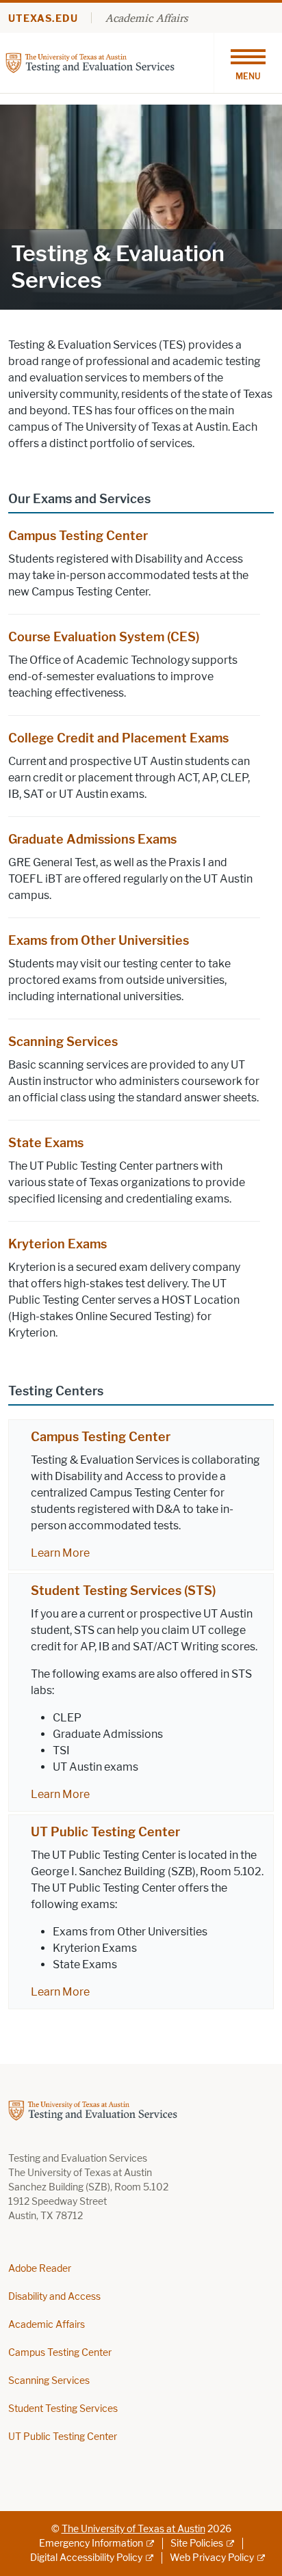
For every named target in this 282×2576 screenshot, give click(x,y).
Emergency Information (91, 2544)
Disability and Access (54, 2297)
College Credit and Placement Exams (118, 738)
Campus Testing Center (78, 536)
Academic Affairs (146, 18)
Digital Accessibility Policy (86, 2558)
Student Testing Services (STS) (123, 1591)
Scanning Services (63, 1042)
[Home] (90, 62)
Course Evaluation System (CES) (104, 637)
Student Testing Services (63, 2409)
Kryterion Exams (57, 1244)
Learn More (60, 1553)
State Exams (46, 1143)
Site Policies (197, 2544)
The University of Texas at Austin (133, 2529)
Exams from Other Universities (99, 941)
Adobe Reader (40, 2269)
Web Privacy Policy (212, 2558)
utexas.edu (43, 19)
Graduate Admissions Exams (92, 840)
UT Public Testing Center (105, 1832)
